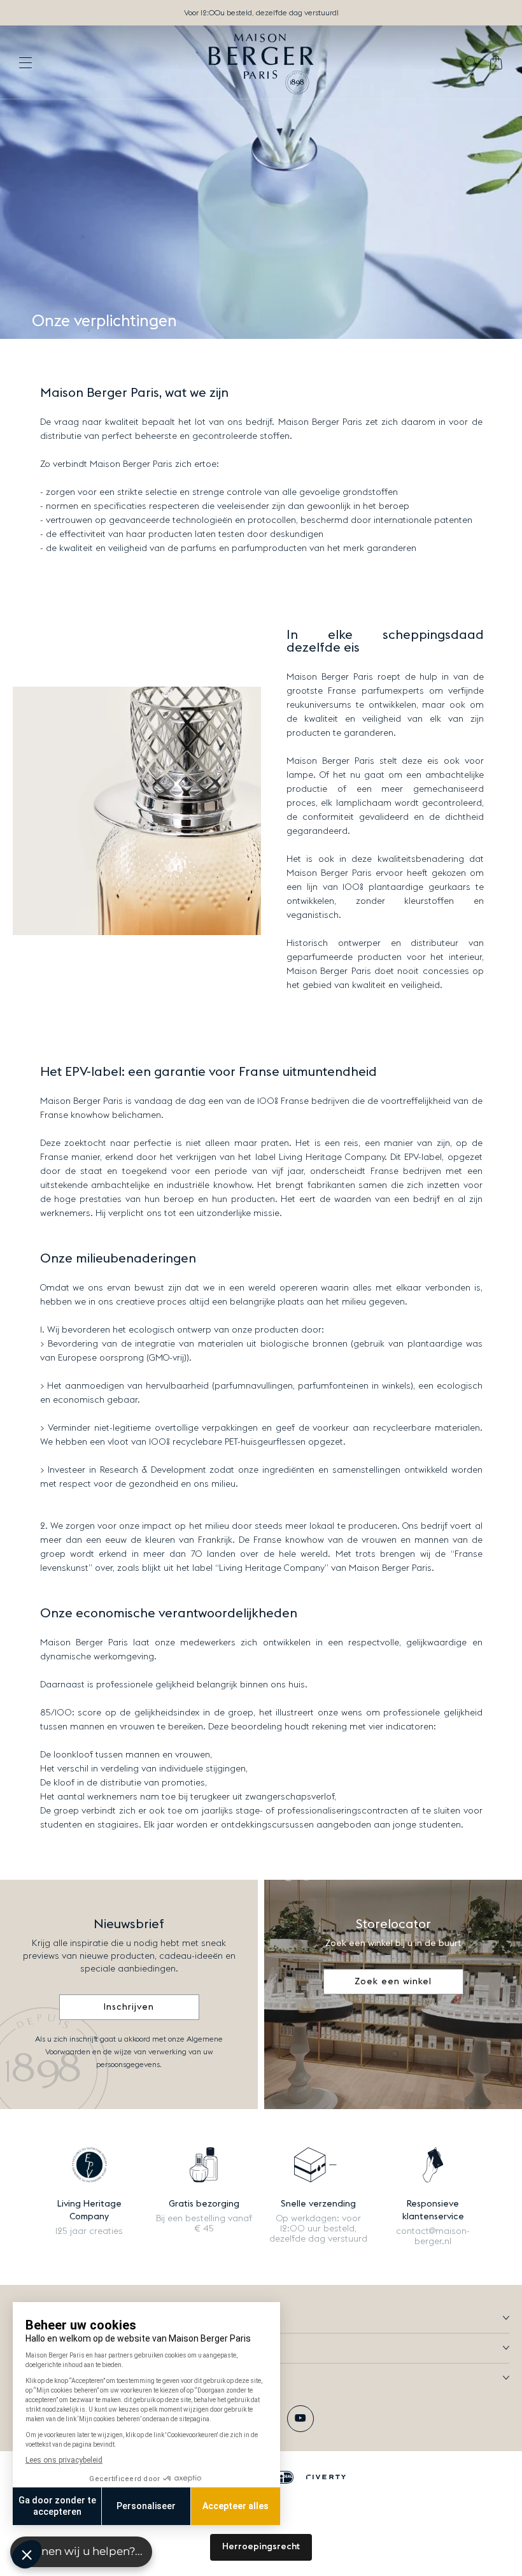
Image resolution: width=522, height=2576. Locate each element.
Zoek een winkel (393, 1982)
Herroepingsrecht (261, 2547)
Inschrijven (129, 2007)
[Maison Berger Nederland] (261, 62)
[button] (471, 63)
